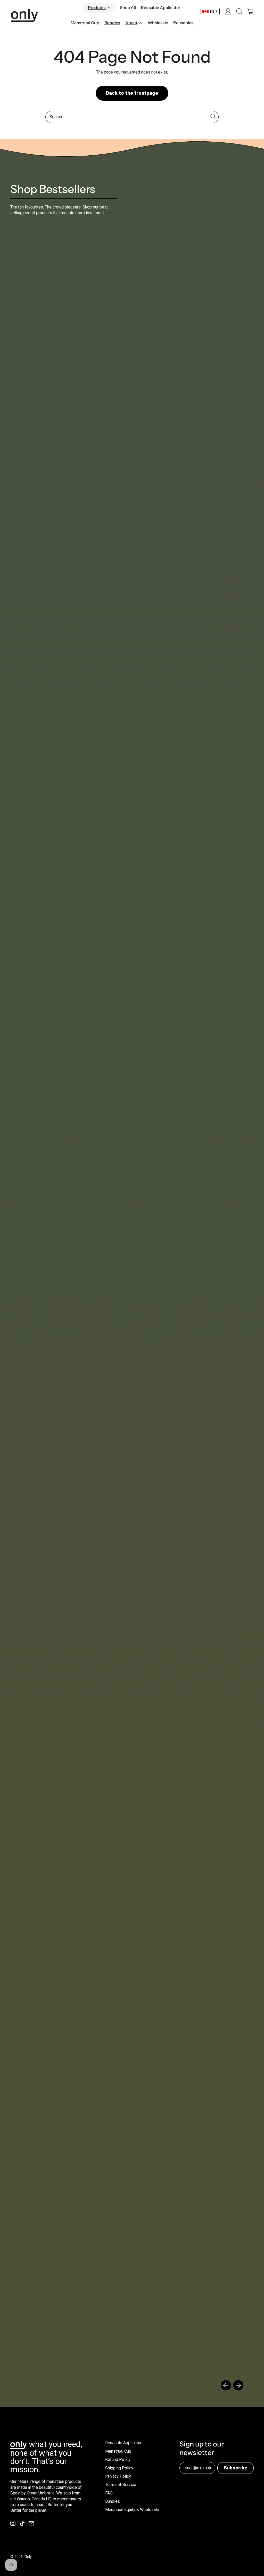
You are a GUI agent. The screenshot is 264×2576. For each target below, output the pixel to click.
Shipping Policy (119, 2468)
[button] (239, 11)
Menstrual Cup (85, 23)
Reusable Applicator (161, 7)
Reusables (183, 23)
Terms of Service (121, 2485)
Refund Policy (118, 2459)
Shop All (128, 7)
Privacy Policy (118, 2476)
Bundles (112, 23)
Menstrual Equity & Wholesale (132, 2510)
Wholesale (158, 23)
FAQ (109, 2493)
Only (28, 2557)
